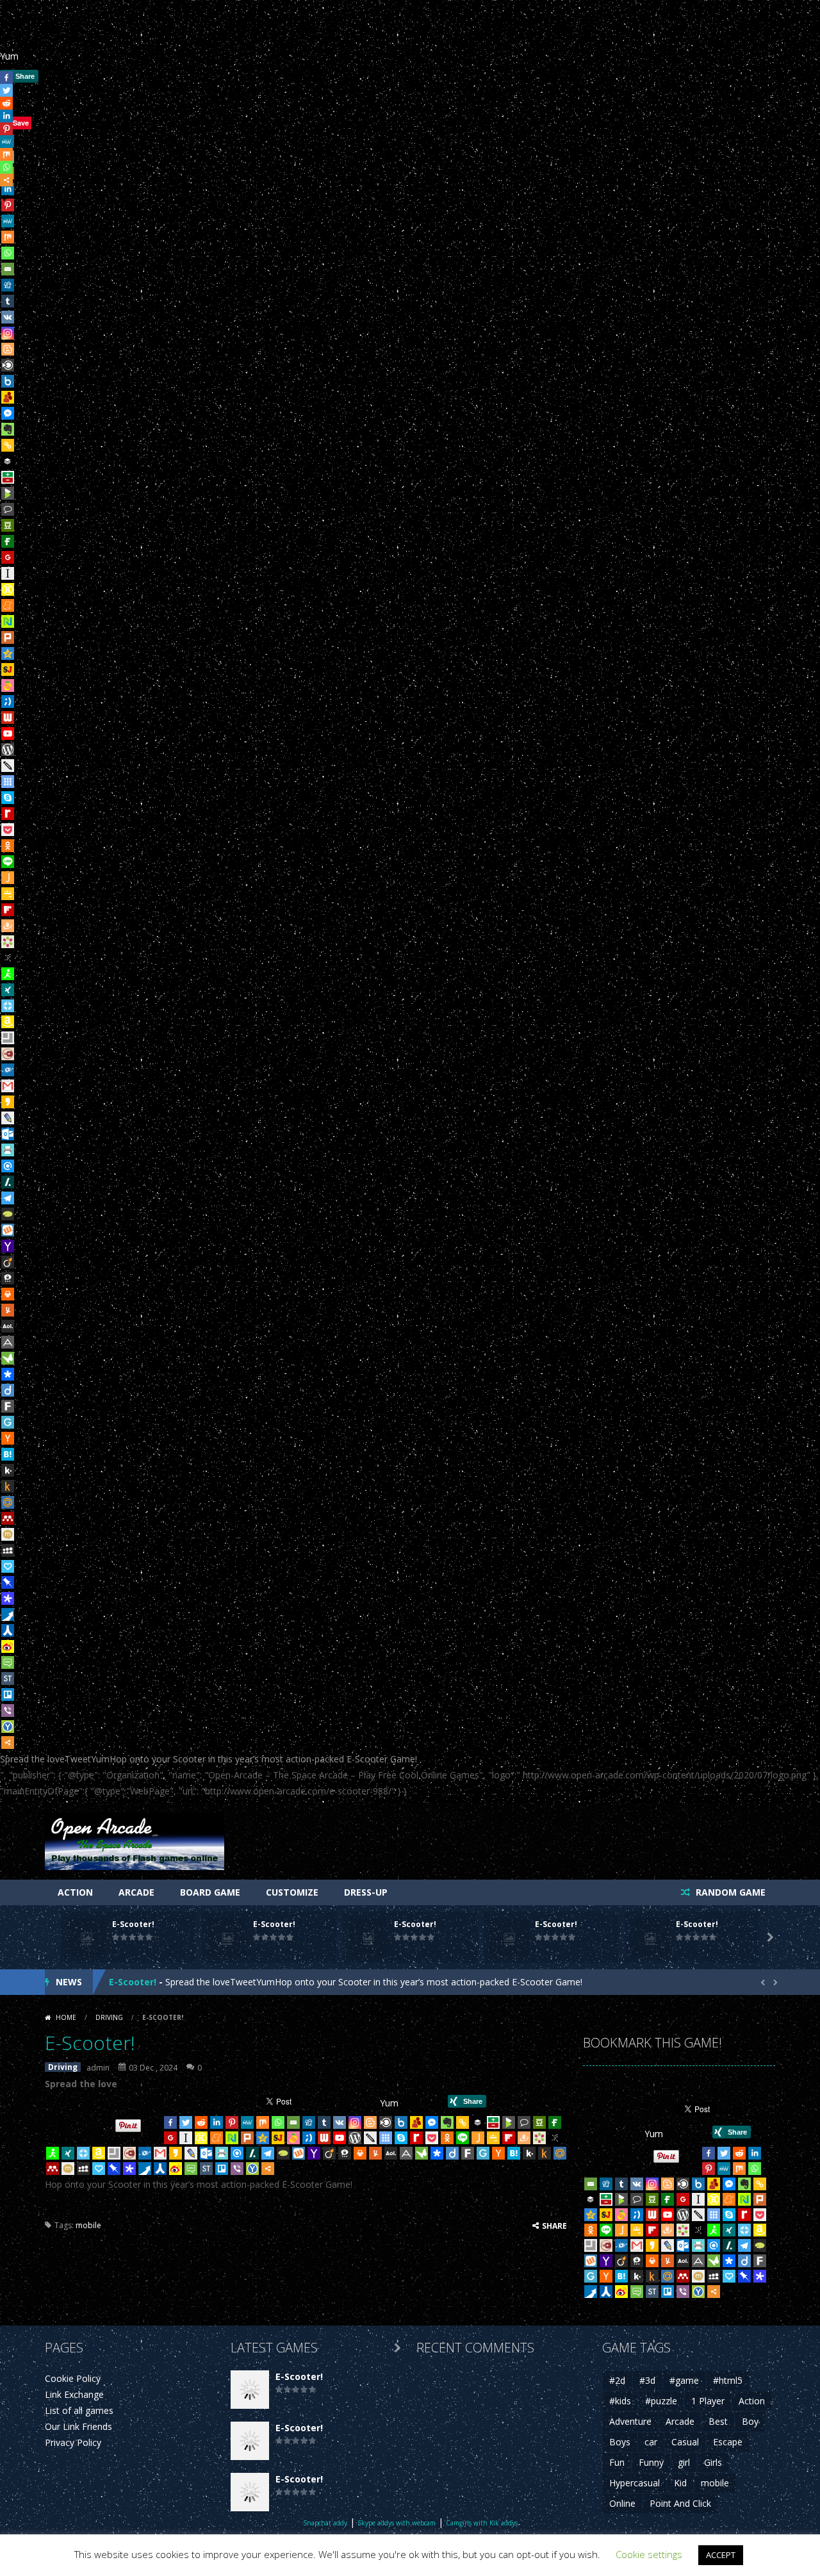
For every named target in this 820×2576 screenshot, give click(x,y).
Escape (728, 2442)
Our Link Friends (78, 2426)
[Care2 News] (8, 1358)
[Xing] (8, 990)
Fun (617, 2462)
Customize (292, 1892)
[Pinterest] (232, 2122)
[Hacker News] (8, 1438)
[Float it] (8, 1006)
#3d (647, 2380)
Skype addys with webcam (397, 2523)
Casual (685, 2442)
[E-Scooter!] (250, 2388)
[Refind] (8, 1166)
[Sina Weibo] (8, 1646)
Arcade (136, 1892)
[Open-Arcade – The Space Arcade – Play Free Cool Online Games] (135, 1840)
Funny (651, 2462)
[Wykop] (8, 1230)
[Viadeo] (8, 1262)
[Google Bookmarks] (8, 557)
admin (98, 2068)
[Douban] (8, 525)
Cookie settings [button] (649, 2554)
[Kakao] (8, 1102)
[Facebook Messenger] (8, 413)
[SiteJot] (8, 669)
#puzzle (661, 2401)
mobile (88, 2225)
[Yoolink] (8, 1727)
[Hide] (5, 198)
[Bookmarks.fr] (8, 942)
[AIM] (8, 974)
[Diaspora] (8, 1374)
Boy (750, 2421)
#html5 (728, 2380)
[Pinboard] (8, 1582)
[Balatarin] (8, 477)
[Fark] (8, 1406)
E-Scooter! (133, 1924)
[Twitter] (186, 2122)
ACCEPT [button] (721, 2555)
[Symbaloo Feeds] (8, 782)
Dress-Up (366, 1892)
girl (684, 2462)
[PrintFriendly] (8, 1150)
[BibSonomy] (8, 958)
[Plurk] (8, 637)
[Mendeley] (8, 1518)
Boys (620, 2442)
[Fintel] (8, 541)
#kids (620, 2401)
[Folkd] (8, 1070)
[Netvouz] (8, 621)
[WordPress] (8, 750)
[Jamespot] (8, 878)
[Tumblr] (8, 301)
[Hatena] (8, 1454)
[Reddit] (201, 2122)
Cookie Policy (73, 2378)
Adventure (630, 2421)
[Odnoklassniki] (8, 846)
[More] (8, 1743)
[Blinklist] (8, 365)
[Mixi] (8, 1534)
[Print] (8, 1294)
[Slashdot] (8, 1182)
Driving (109, 2017)
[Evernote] (8, 429)
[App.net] (8, 1342)
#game (684, 2380)
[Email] (8, 269)
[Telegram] (8, 1198)
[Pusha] (8, 1614)
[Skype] (8, 798)
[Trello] (8, 1694)
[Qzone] (8, 653)
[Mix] (8, 237)
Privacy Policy (73, 2442)
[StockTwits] (8, 1678)
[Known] (8, 589)
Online (622, 2503)
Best (718, 2421)
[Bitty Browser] (8, 1038)
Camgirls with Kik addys (482, 2523)
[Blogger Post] (8, 349)
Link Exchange (74, 2394)
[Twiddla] (8, 766)
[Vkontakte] (8, 317)
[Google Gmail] (8, 1086)
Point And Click (680, 2503)
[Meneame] (8, 605)
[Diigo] (8, 1390)
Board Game (210, 1892)
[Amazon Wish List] (8, 1022)
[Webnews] (8, 718)
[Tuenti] (8, 701)
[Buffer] (8, 461)
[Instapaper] (8, 573)
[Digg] (8, 285)
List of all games (79, 2410)
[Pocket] (8, 830)
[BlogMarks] (8, 493)
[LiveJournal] (8, 1118)
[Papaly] (8, 1566)
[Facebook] (170, 2122)
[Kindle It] (8, 1486)
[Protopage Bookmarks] (8, 1598)
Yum (9, 56)
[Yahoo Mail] (8, 1246)
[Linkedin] (217, 2122)
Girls (713, 2462)
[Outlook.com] (8, 1134)
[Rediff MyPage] (8, 814)
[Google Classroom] (8, 894)
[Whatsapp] (8, 253)
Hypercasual (635, 2483)
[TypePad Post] (8, 1214)
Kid (680, 2483)
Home (66, 2017)
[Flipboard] (8, 910)
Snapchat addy (325, 2523)
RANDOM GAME (729, 1892)
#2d (617, 2380)
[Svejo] (8, 685)
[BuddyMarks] (8, 397)
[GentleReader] (8, 1422)
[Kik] (8, 1470)
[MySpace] (8, 1550)
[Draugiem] (8, 926)
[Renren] (8, 1630)
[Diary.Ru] (8, 1054)
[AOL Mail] (8, 1326)
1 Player (708, 2401)
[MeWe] (8, 221)
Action (75, 1892)
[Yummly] (8, 1310)
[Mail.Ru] (8, 1502)
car (651, 2442)
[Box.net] (8, 381)
